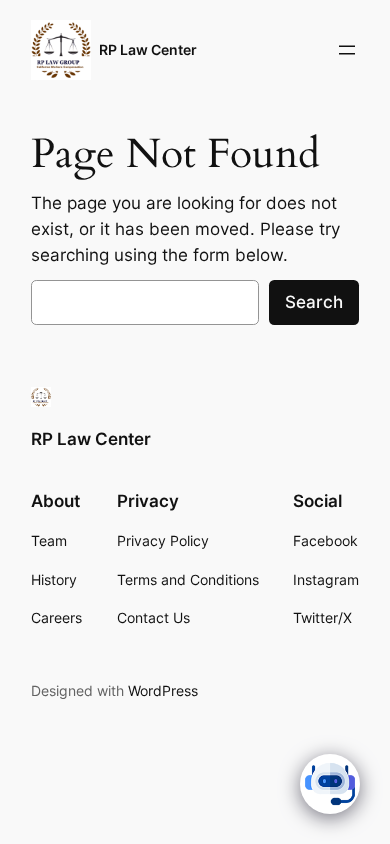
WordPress (163, 690)
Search (314, 302)
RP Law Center (148, 49)
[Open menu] (347, 50)
